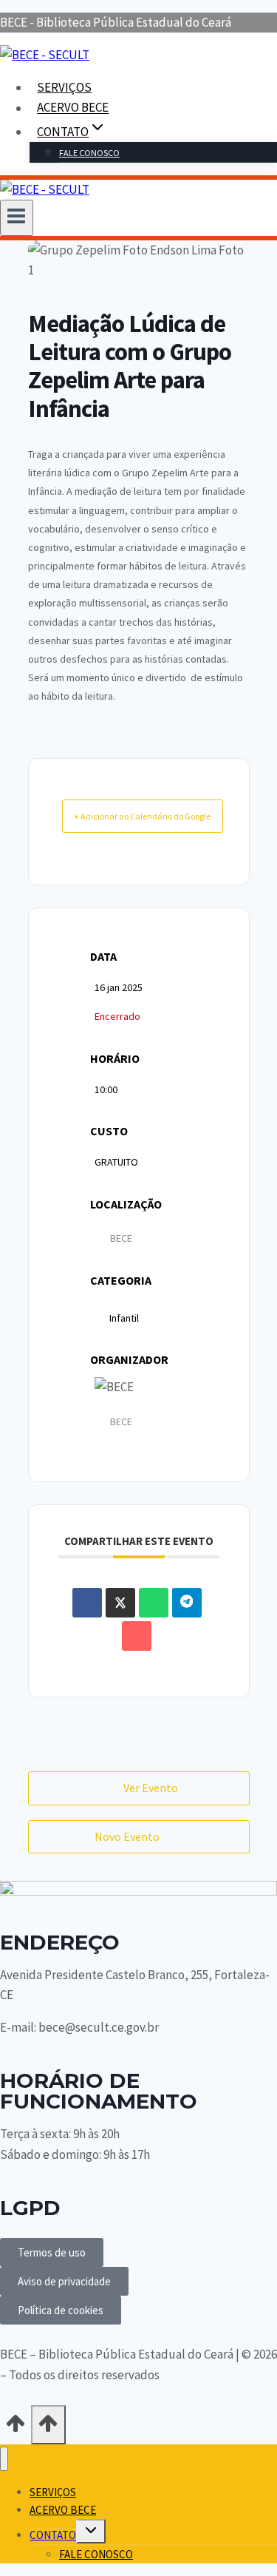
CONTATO (53, 2535)
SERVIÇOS (64, 87)
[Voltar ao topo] (16, 2428)
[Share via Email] (137, 1636)
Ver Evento (151, 1788)
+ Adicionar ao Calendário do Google (142, 816)
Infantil (124, 1318)
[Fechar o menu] (4, 2459)
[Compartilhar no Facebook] (87, 1603)
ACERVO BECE (73, 108)
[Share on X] (120, 1603)
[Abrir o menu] (17, 217)
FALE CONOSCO (89, 153)
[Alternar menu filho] (91, 2531)
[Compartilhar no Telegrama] (187, 1603)
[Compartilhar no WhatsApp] (154, 1603)
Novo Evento (127, 1836)
